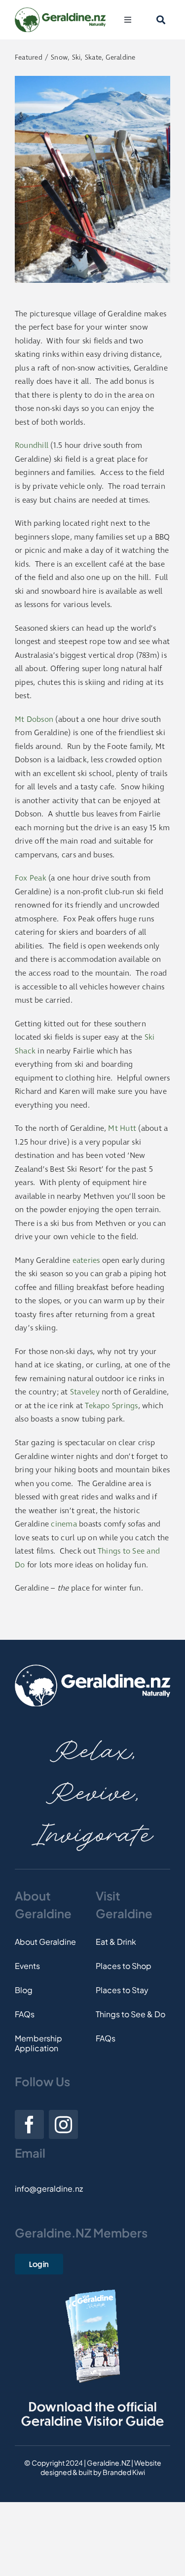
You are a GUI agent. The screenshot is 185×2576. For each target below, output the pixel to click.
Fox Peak (31, 878)
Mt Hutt (122, 1129)
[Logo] (60, 11)
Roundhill (32, 446)
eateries (86, 1261)
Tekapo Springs (111, 1406)
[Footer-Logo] (92, 1668)
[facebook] (29, 2124)
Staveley (85, 1392)
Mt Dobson (34, 720)
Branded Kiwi (124, 2472)
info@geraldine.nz (49, 2188)
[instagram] (63, 2124)
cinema (64, 1524)
